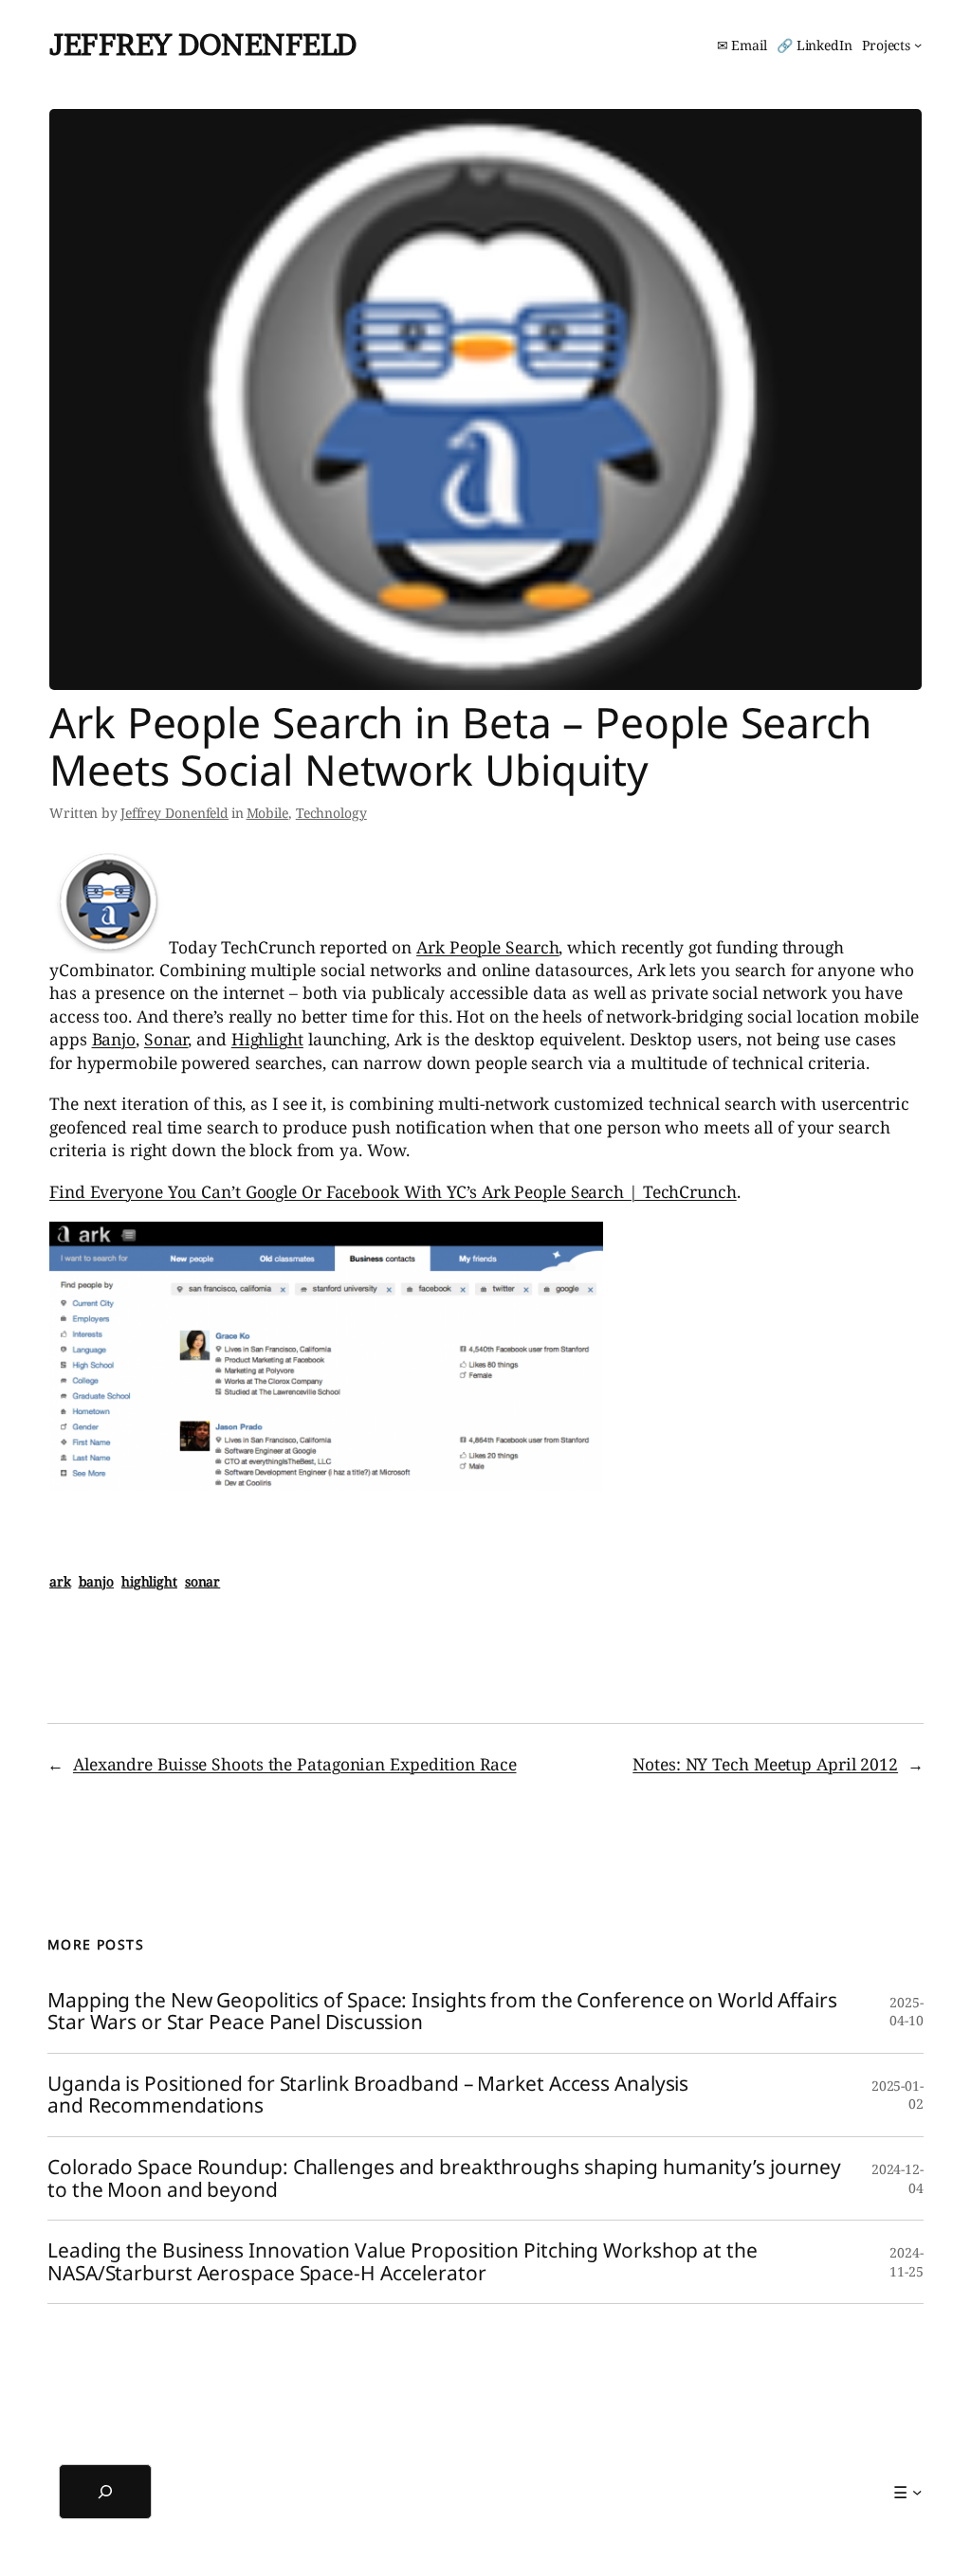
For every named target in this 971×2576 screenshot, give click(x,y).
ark (60, 1581)
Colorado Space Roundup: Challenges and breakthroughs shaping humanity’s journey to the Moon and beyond (444, 2178)
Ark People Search (487, 947)
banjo (97, 1581)
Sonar (166, 1039)
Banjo (114, 1039)
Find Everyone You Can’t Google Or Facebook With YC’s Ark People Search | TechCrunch (393, 1191)
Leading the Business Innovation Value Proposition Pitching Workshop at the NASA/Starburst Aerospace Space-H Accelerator (403, 2262)
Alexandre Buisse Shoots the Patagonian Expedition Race (295, 1764)
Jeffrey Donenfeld (203, 45)
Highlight (267, 1039)
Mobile (267, 813)
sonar (203, 1581)
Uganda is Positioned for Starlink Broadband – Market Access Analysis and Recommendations (368, 2095)
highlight (149, 1581)
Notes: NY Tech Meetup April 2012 (765, 1764)
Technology (331, 813)
